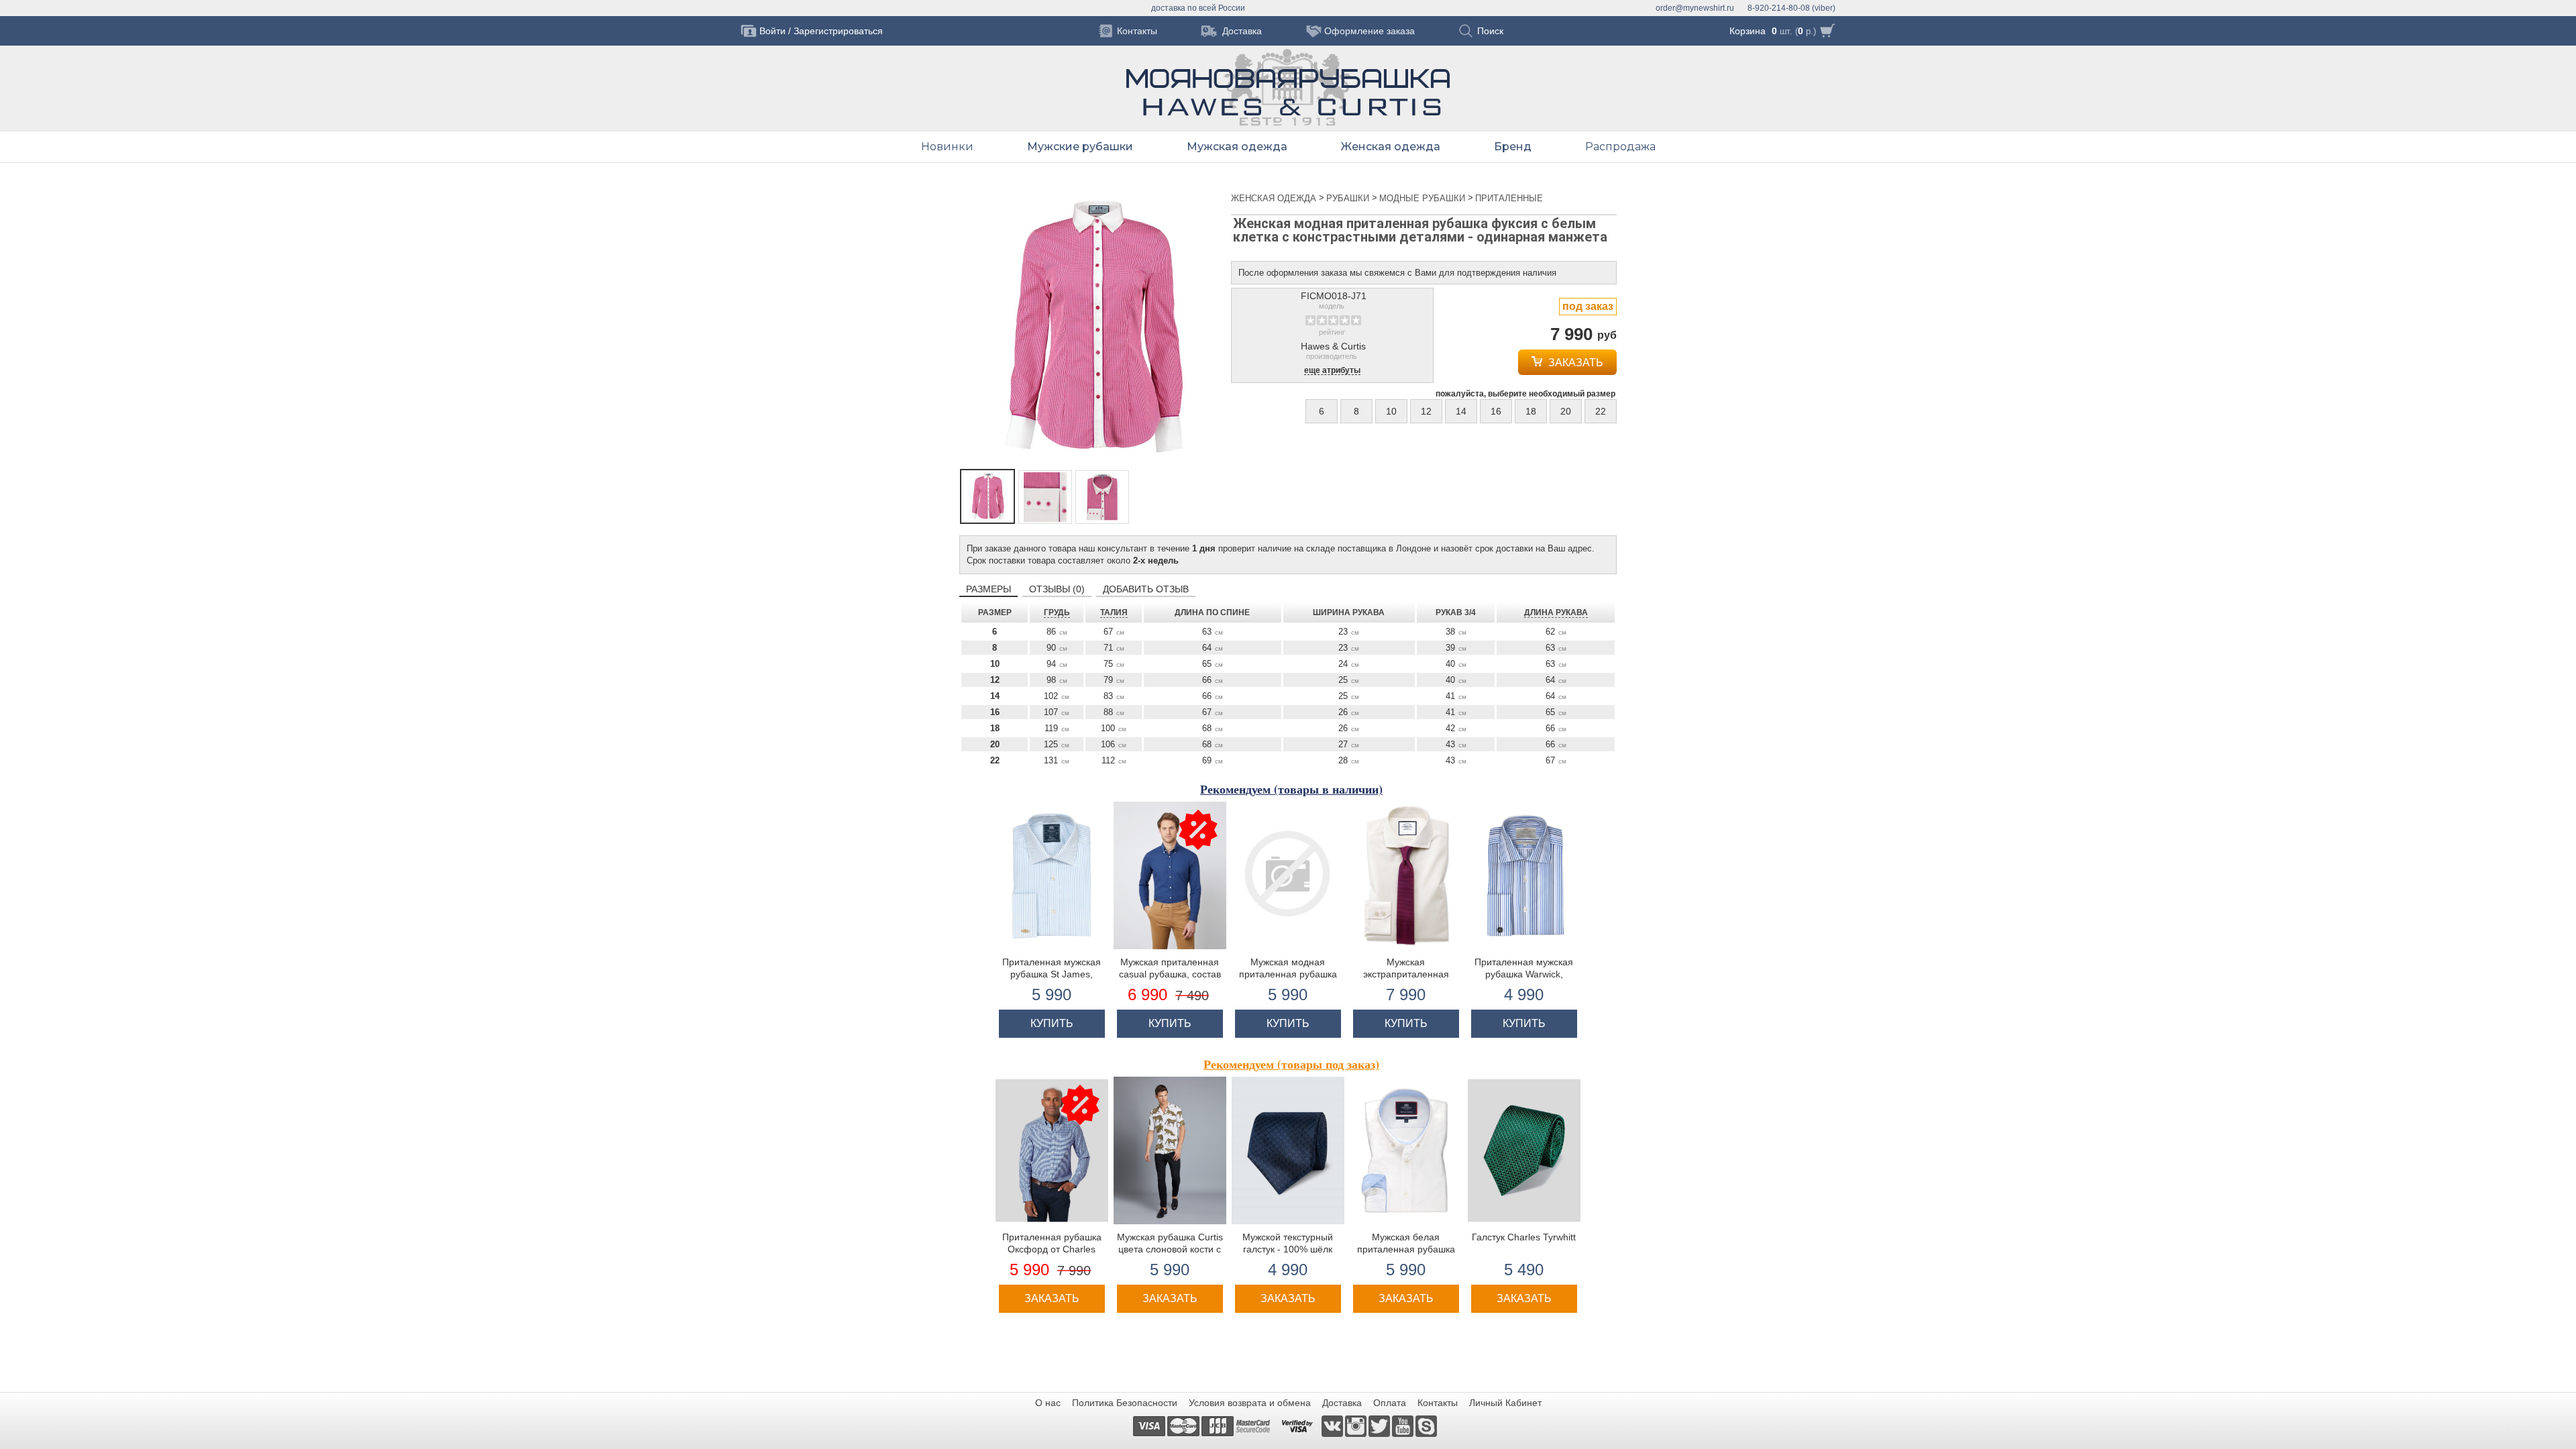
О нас (1048, 1403)
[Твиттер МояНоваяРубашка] (1380, 1426)
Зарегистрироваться (838, 31)
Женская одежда (1391, 147)
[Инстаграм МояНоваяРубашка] (1357, 1426)
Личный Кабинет (1505, 1403)
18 (1531, 411)
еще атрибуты (1332, 371)
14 (1461, 411)
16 (1496, 411)
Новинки (947, 147)
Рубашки (1349, 198)
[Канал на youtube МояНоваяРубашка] (1404, 1426)
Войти (772, 31)
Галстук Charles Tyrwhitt (1524, 1237)
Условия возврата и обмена (1250, 1403)
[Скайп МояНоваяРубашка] (1426, 1426)
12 (1426, 411)
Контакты (1438, 1403)
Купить (1052, 1023)
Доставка (1342, 1403)
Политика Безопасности (1125, 1403)
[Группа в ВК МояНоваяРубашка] (1333, 1426)
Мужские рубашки (1080, 147)
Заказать (1574, 363)
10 (1391, 411)
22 (1601, 411)
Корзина (1748, 31)
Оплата (1390, 1403)
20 (1566, 411)
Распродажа (1620, 147)
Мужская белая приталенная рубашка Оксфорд (1406, 1249)
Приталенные (1509, 198)
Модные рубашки (1424, 198)
